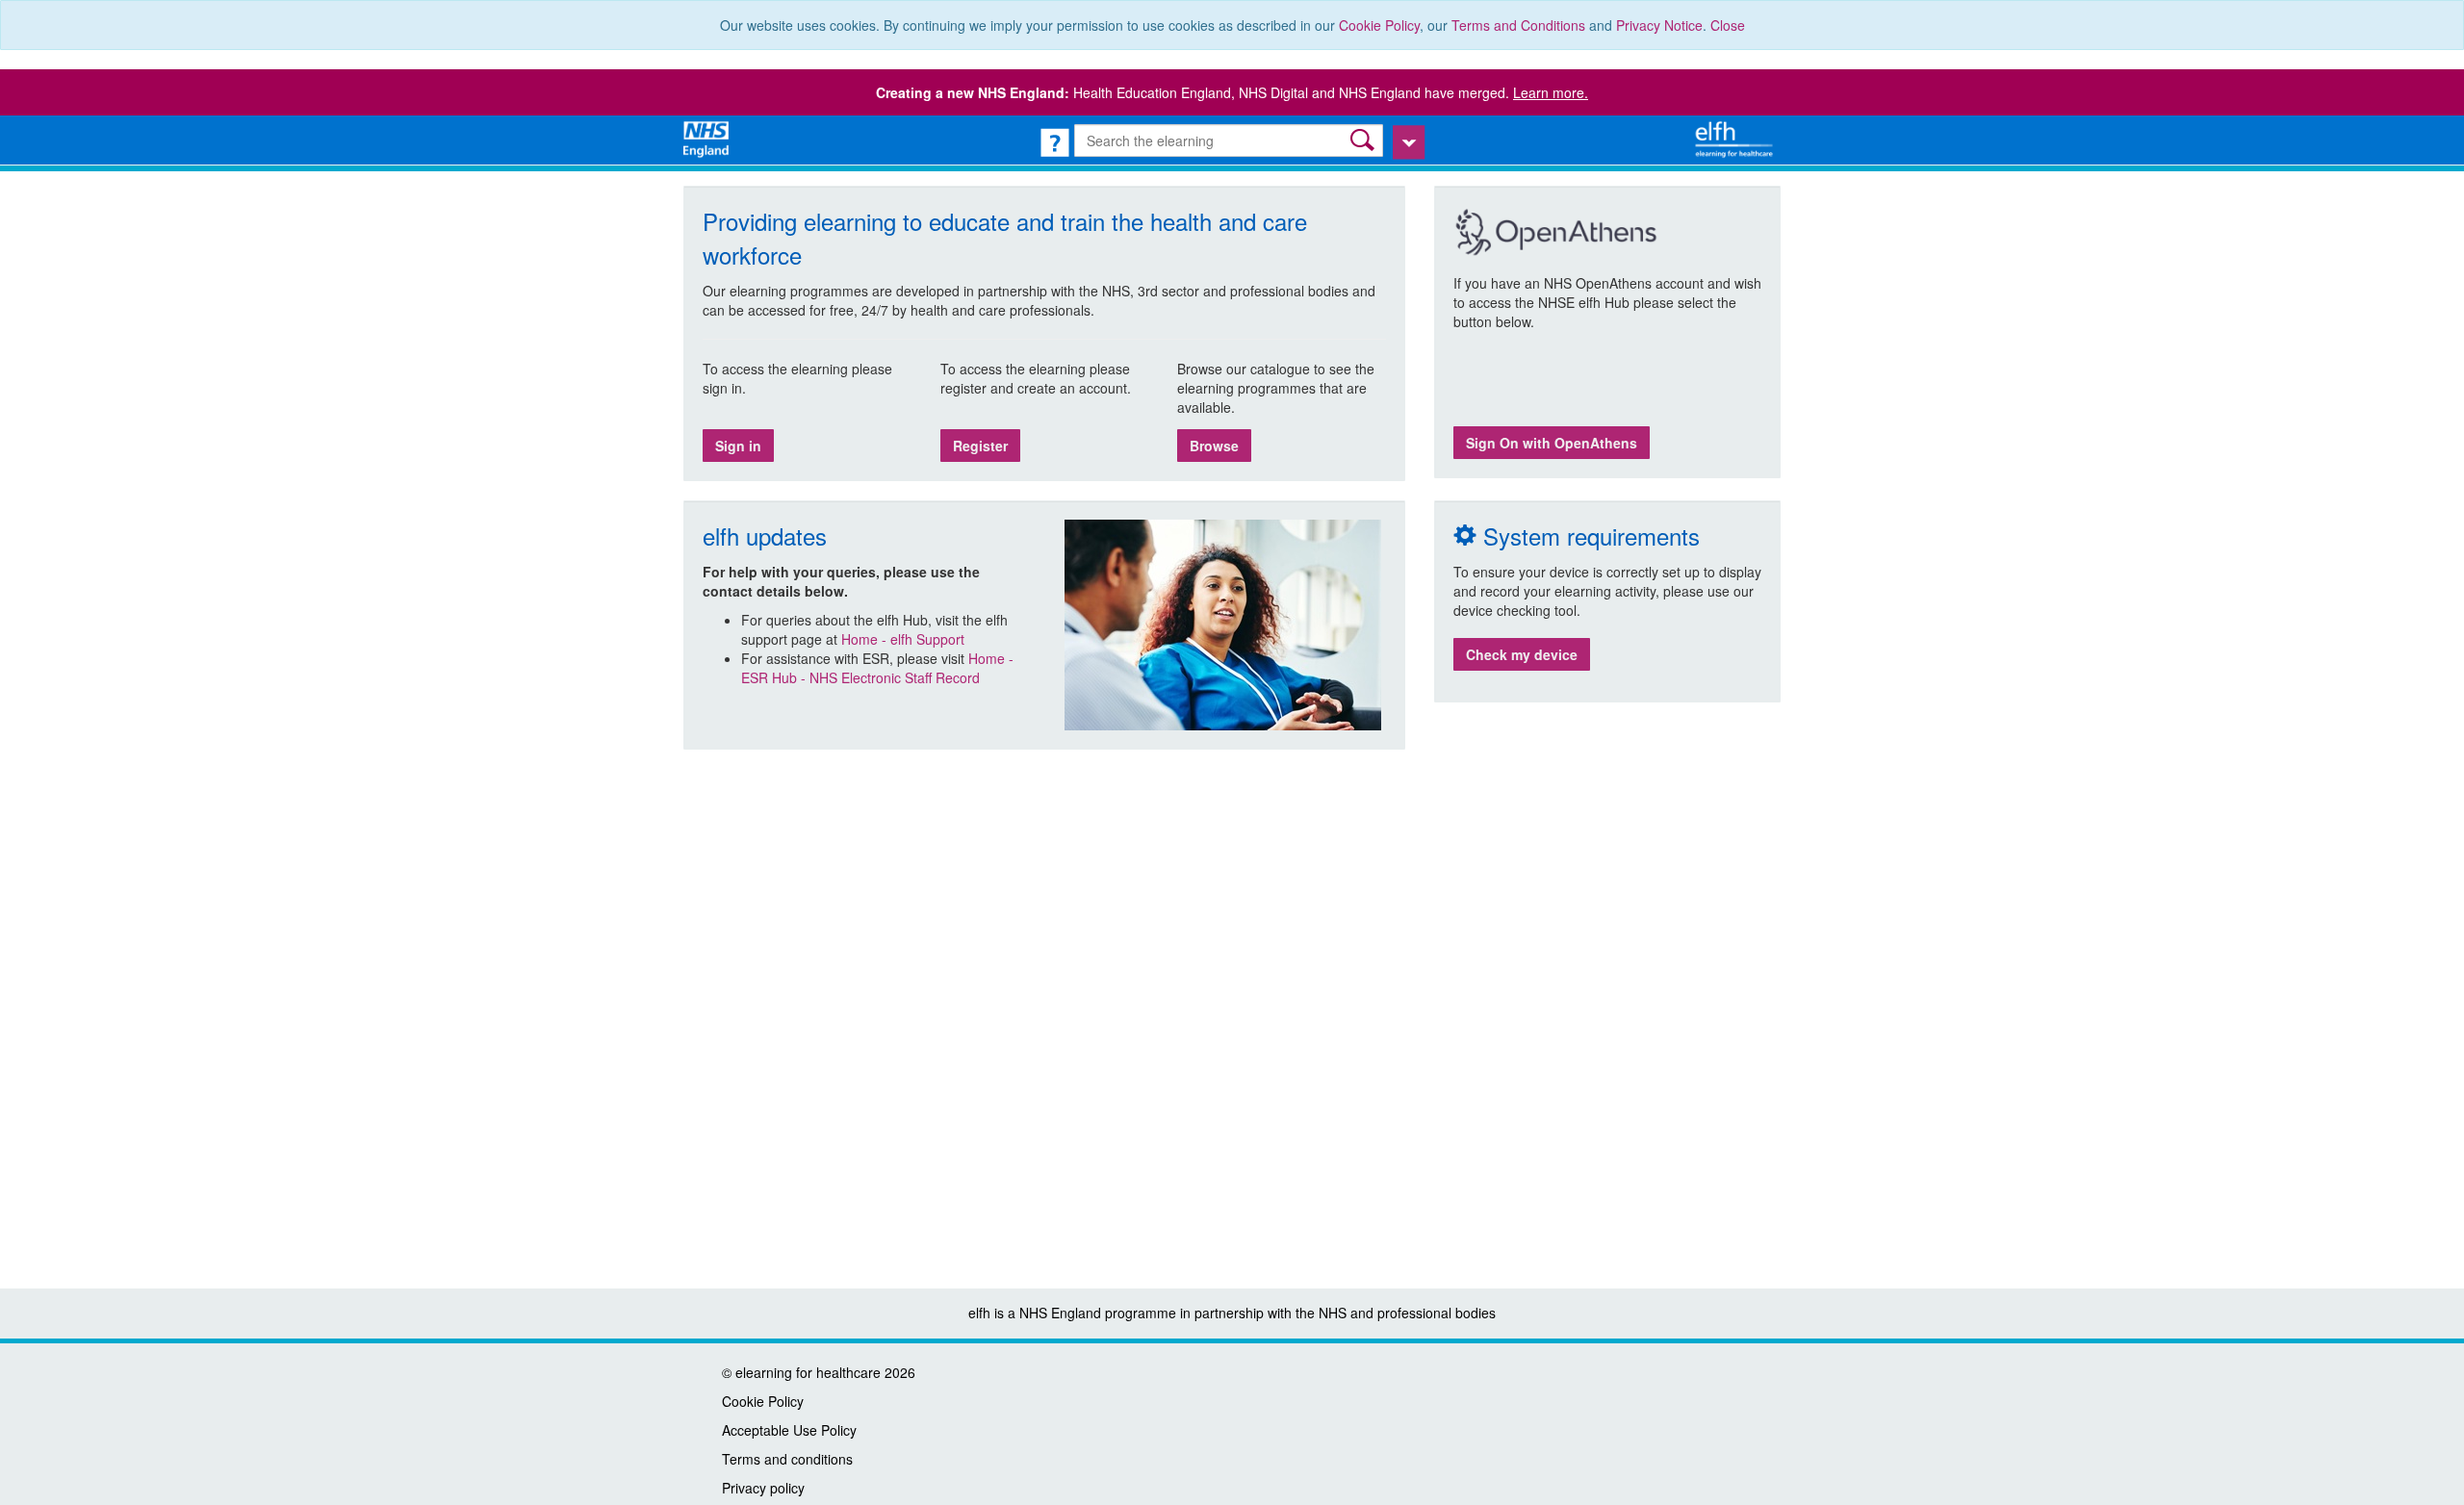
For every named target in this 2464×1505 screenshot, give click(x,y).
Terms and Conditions (1518, 25)
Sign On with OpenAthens (1552, 443)
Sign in (738, 446)
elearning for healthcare (808, 1372)
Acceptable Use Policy (789, 1430)
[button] (1364, 140)
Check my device (1522, 654)
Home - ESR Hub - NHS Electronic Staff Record (877, 668)
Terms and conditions (787, 1459)
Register (980, 446)
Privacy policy (763, 1488)
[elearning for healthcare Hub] (1736, 138)
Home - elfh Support (903, 639)
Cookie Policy (1379, 25)
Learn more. (1551, 92)
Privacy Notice (1659, 25)
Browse (1214, 446)
